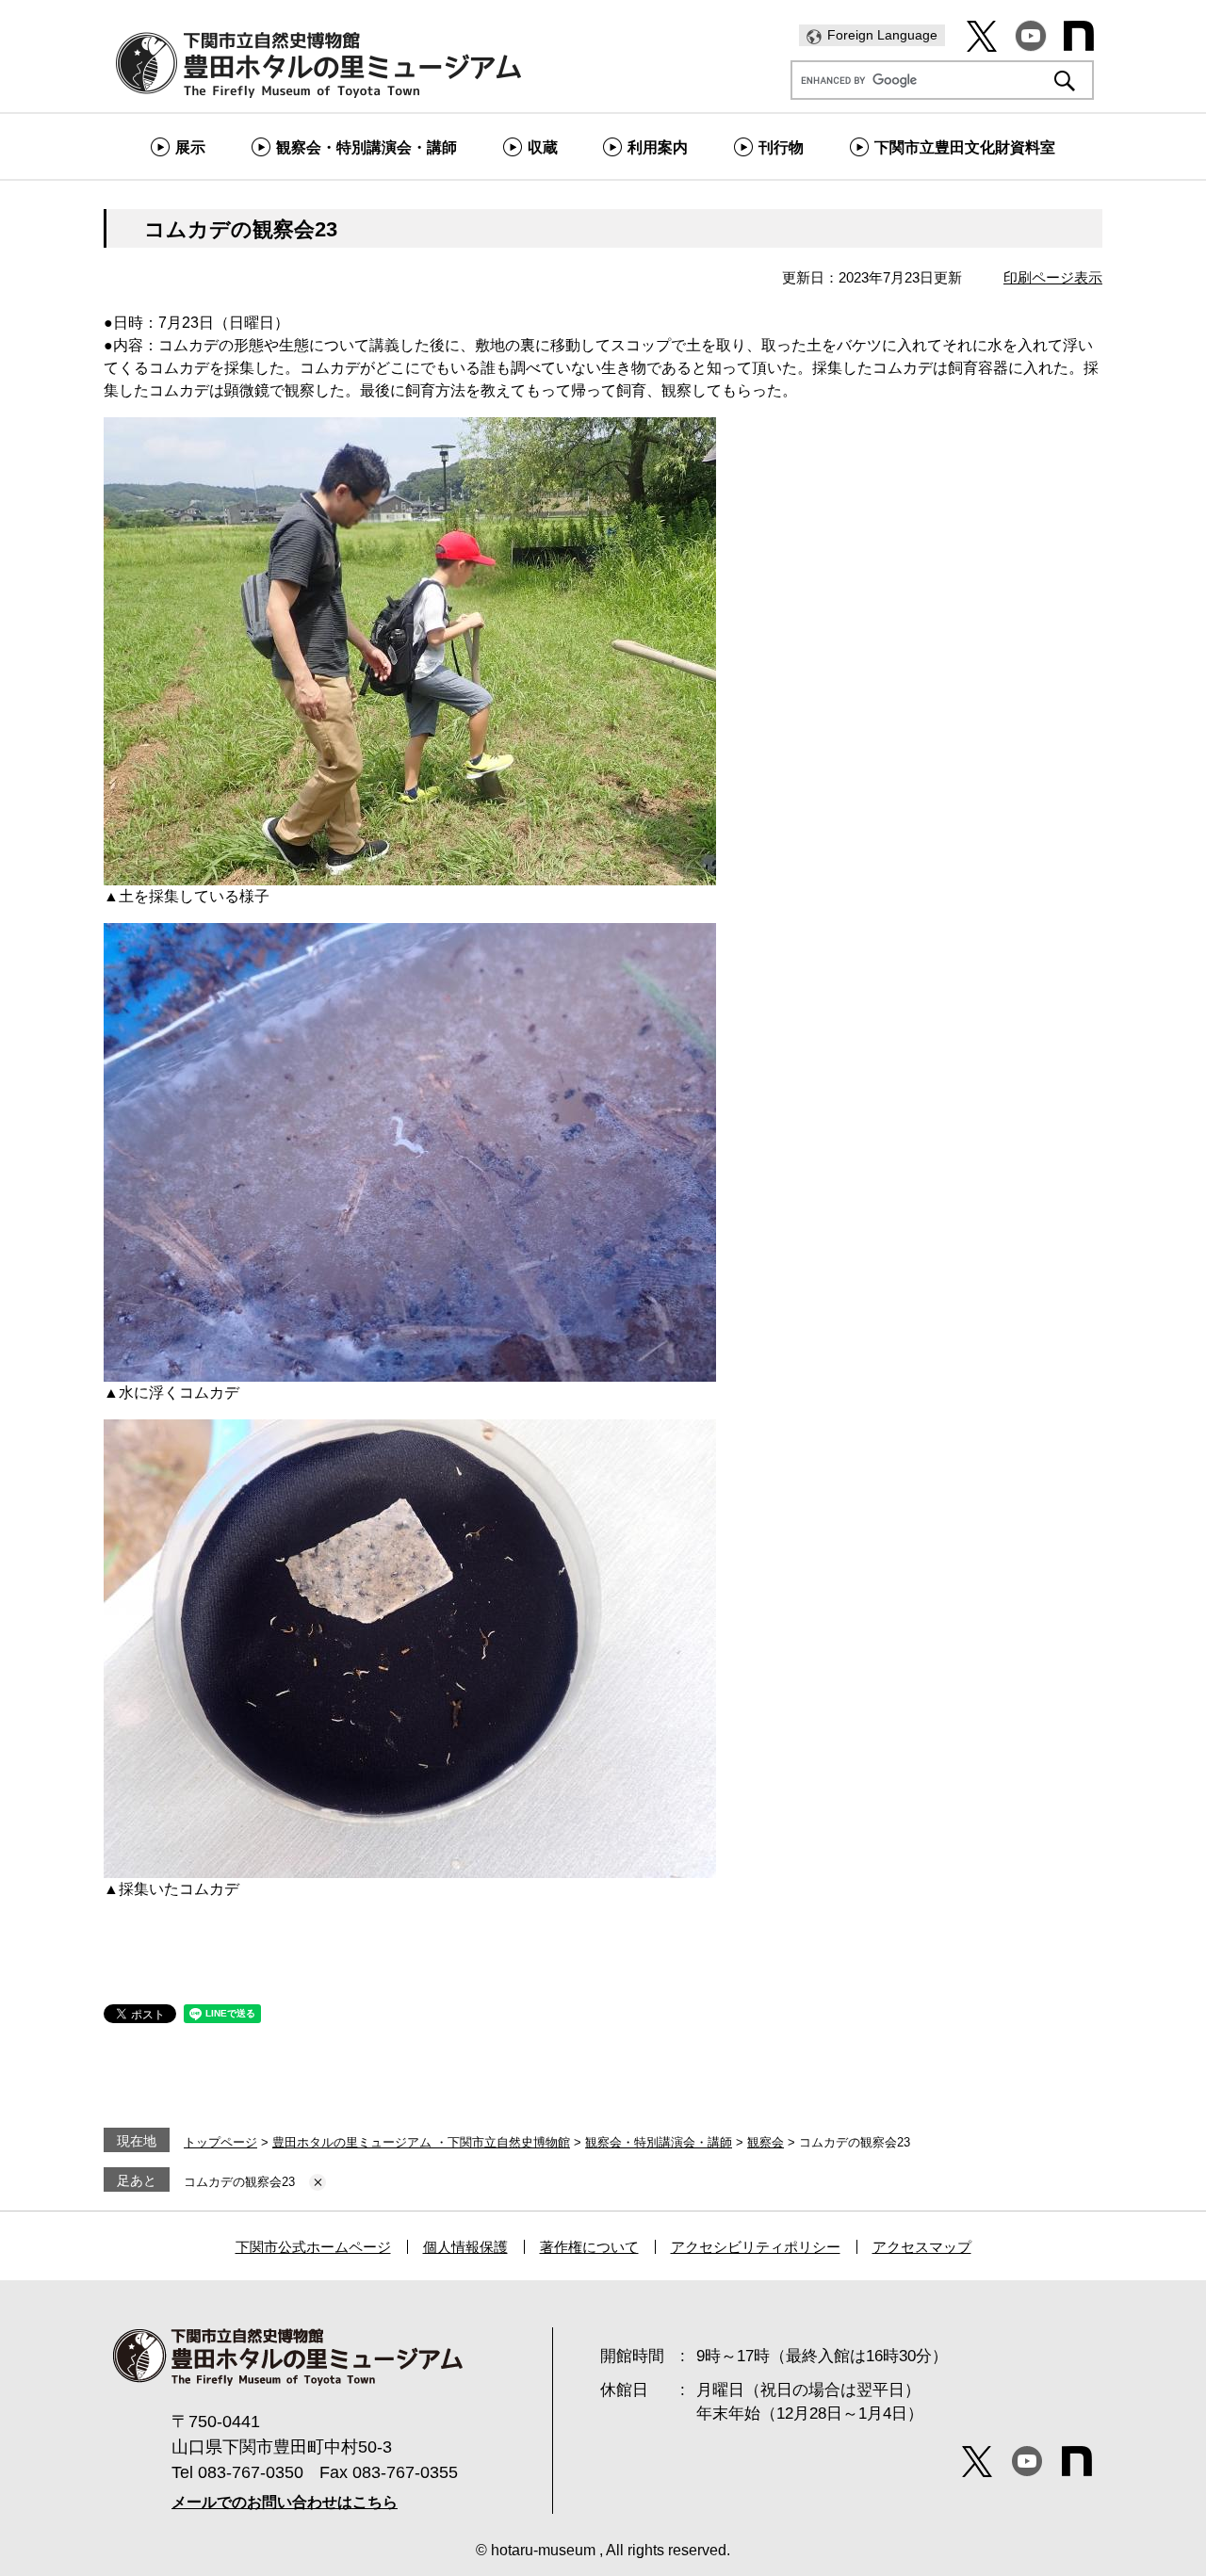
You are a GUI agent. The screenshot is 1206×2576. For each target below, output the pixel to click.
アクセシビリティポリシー (756, 2247)
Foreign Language (882, 35)
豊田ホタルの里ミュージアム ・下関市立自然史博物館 (421, 2142)
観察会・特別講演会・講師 (659, 2142)
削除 (318, 2182)
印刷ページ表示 (1053, 277)
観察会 (766, 2142)
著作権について (589, 2247)
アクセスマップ (922, 2247)
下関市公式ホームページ (313, 2247)
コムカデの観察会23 (239, 2182)
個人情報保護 (465, 2247)
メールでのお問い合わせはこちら (285, 2502)
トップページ (220, 2142)
